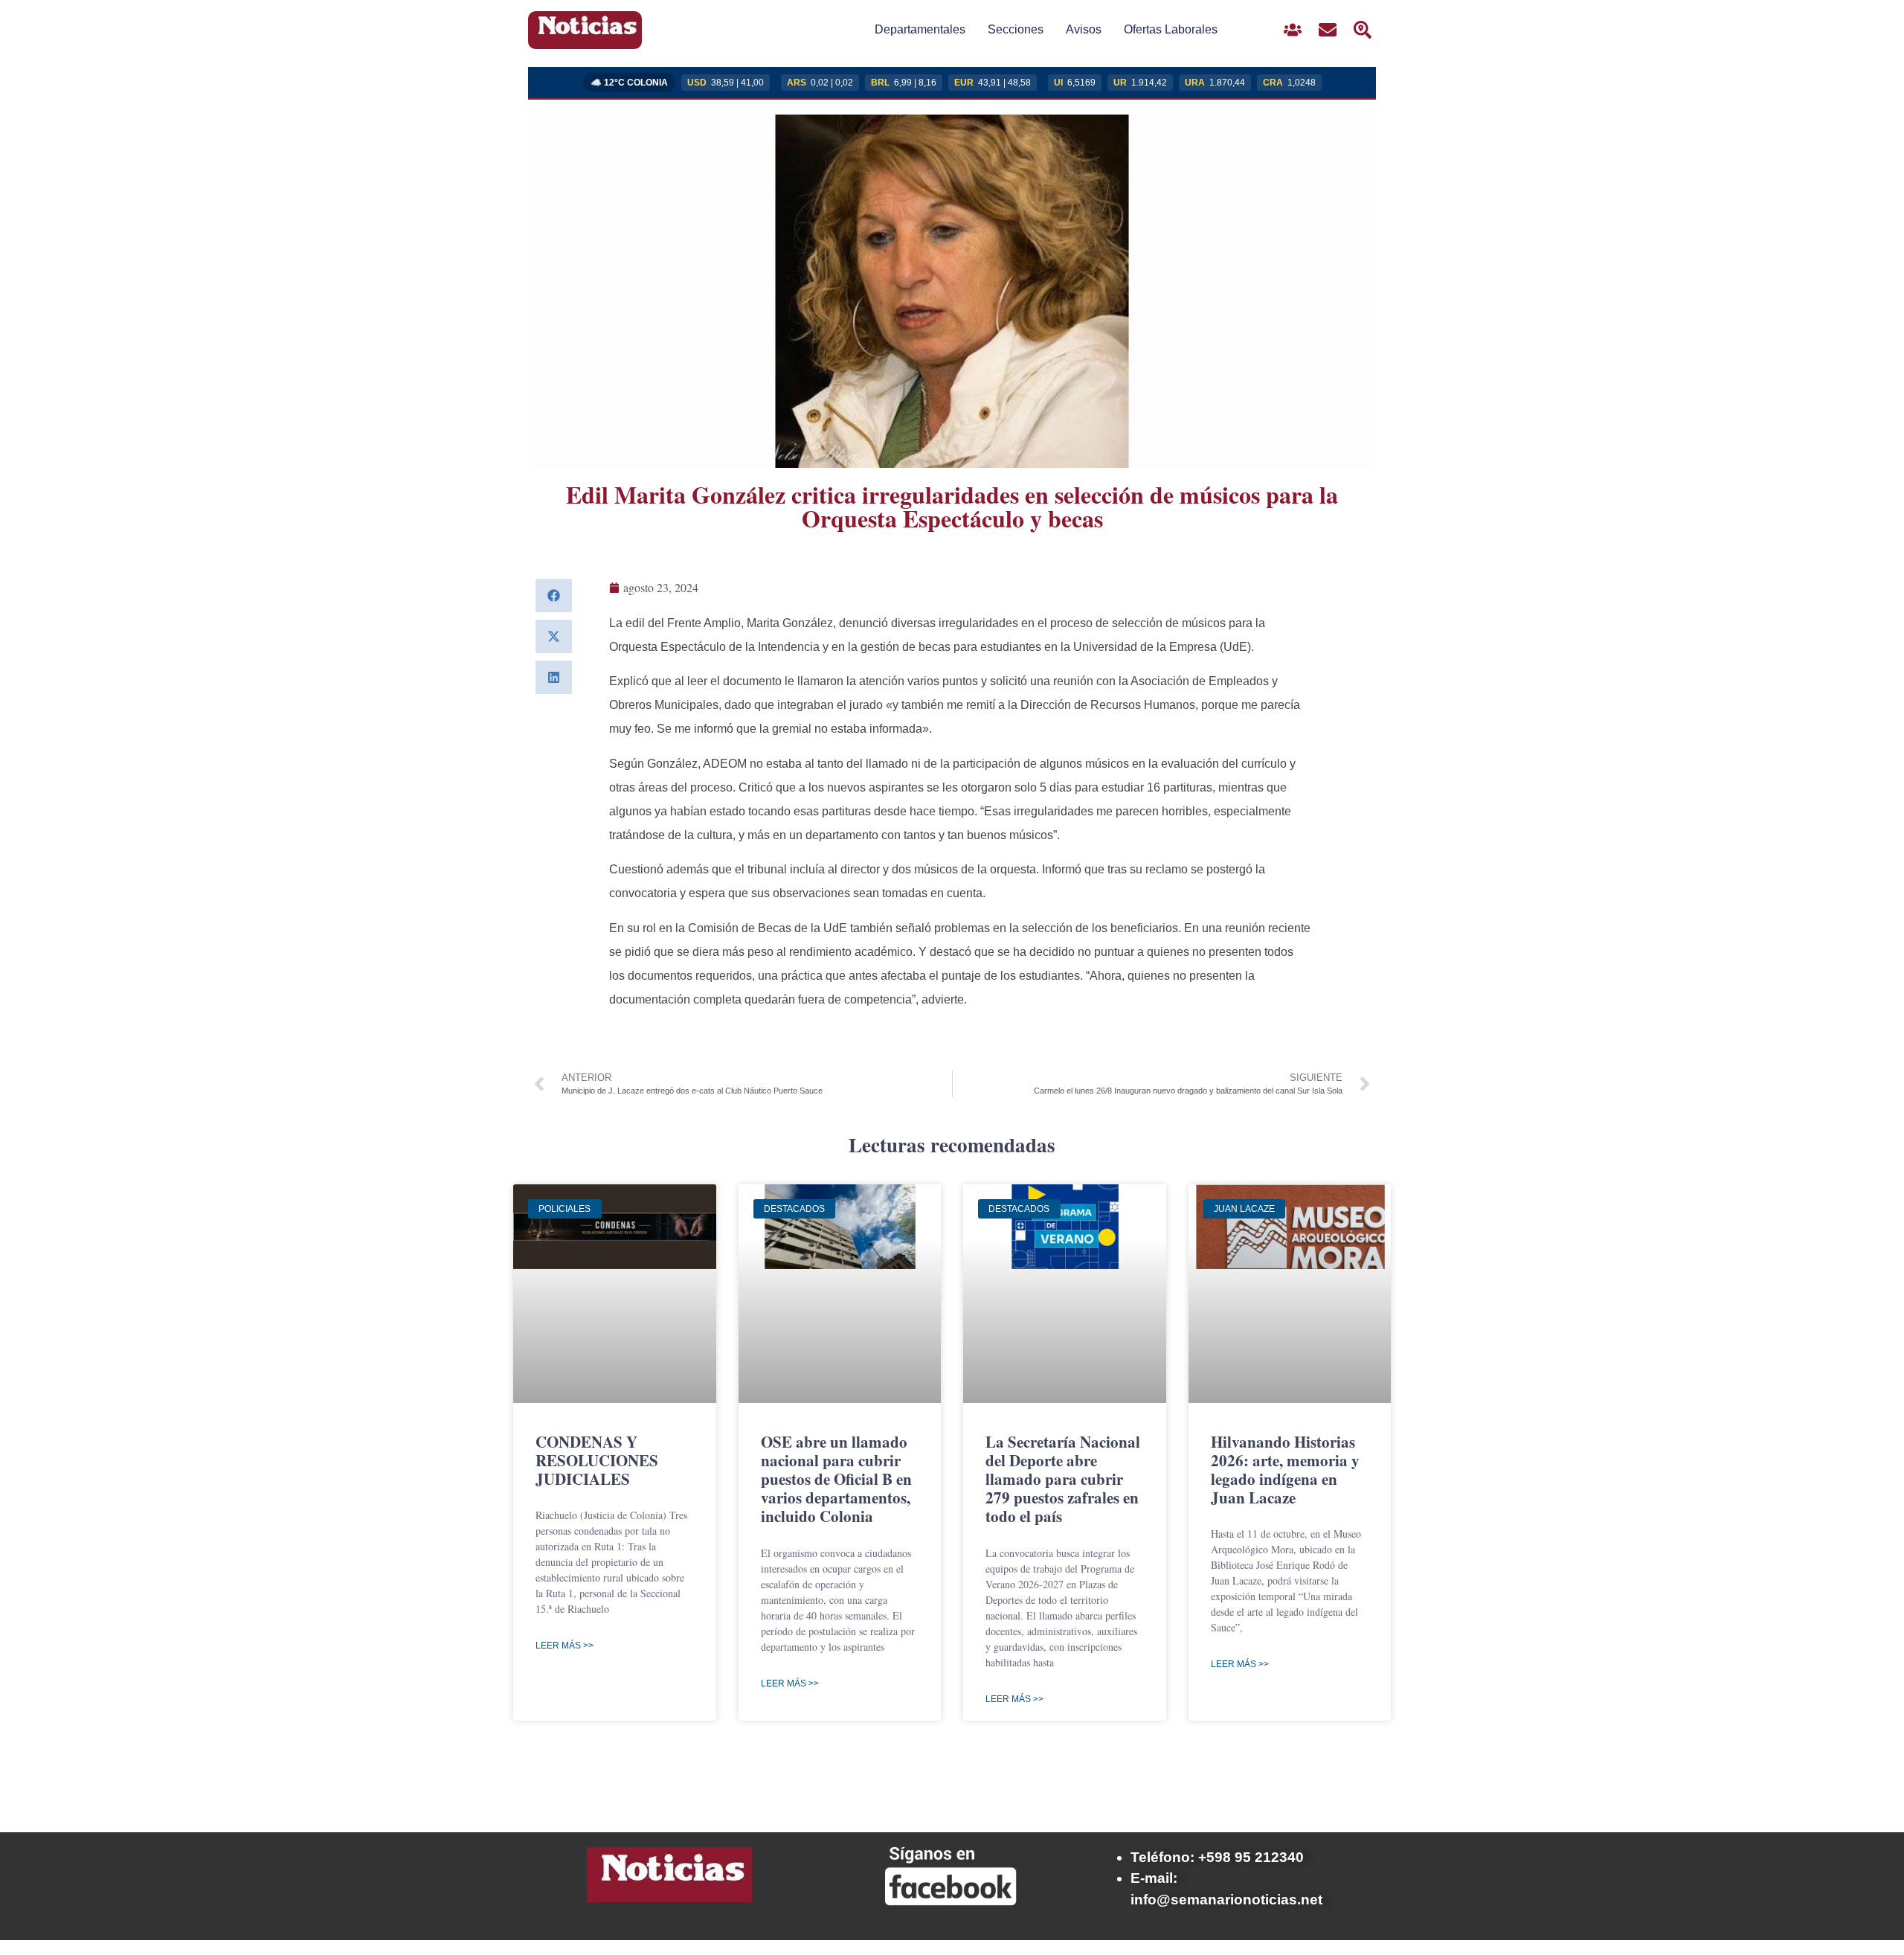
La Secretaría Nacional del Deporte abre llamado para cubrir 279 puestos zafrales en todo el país (1063, 1479)
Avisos (1084, 29)
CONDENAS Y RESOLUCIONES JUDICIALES (597, 1460)
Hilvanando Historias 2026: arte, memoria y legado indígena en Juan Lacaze (1285, 1470)
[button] (554, 596)
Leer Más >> (565, 1646)
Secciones (1016, 29)
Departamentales (920, 29)
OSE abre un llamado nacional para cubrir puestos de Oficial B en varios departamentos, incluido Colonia (836, 1479)
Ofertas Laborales (1171, 29)
